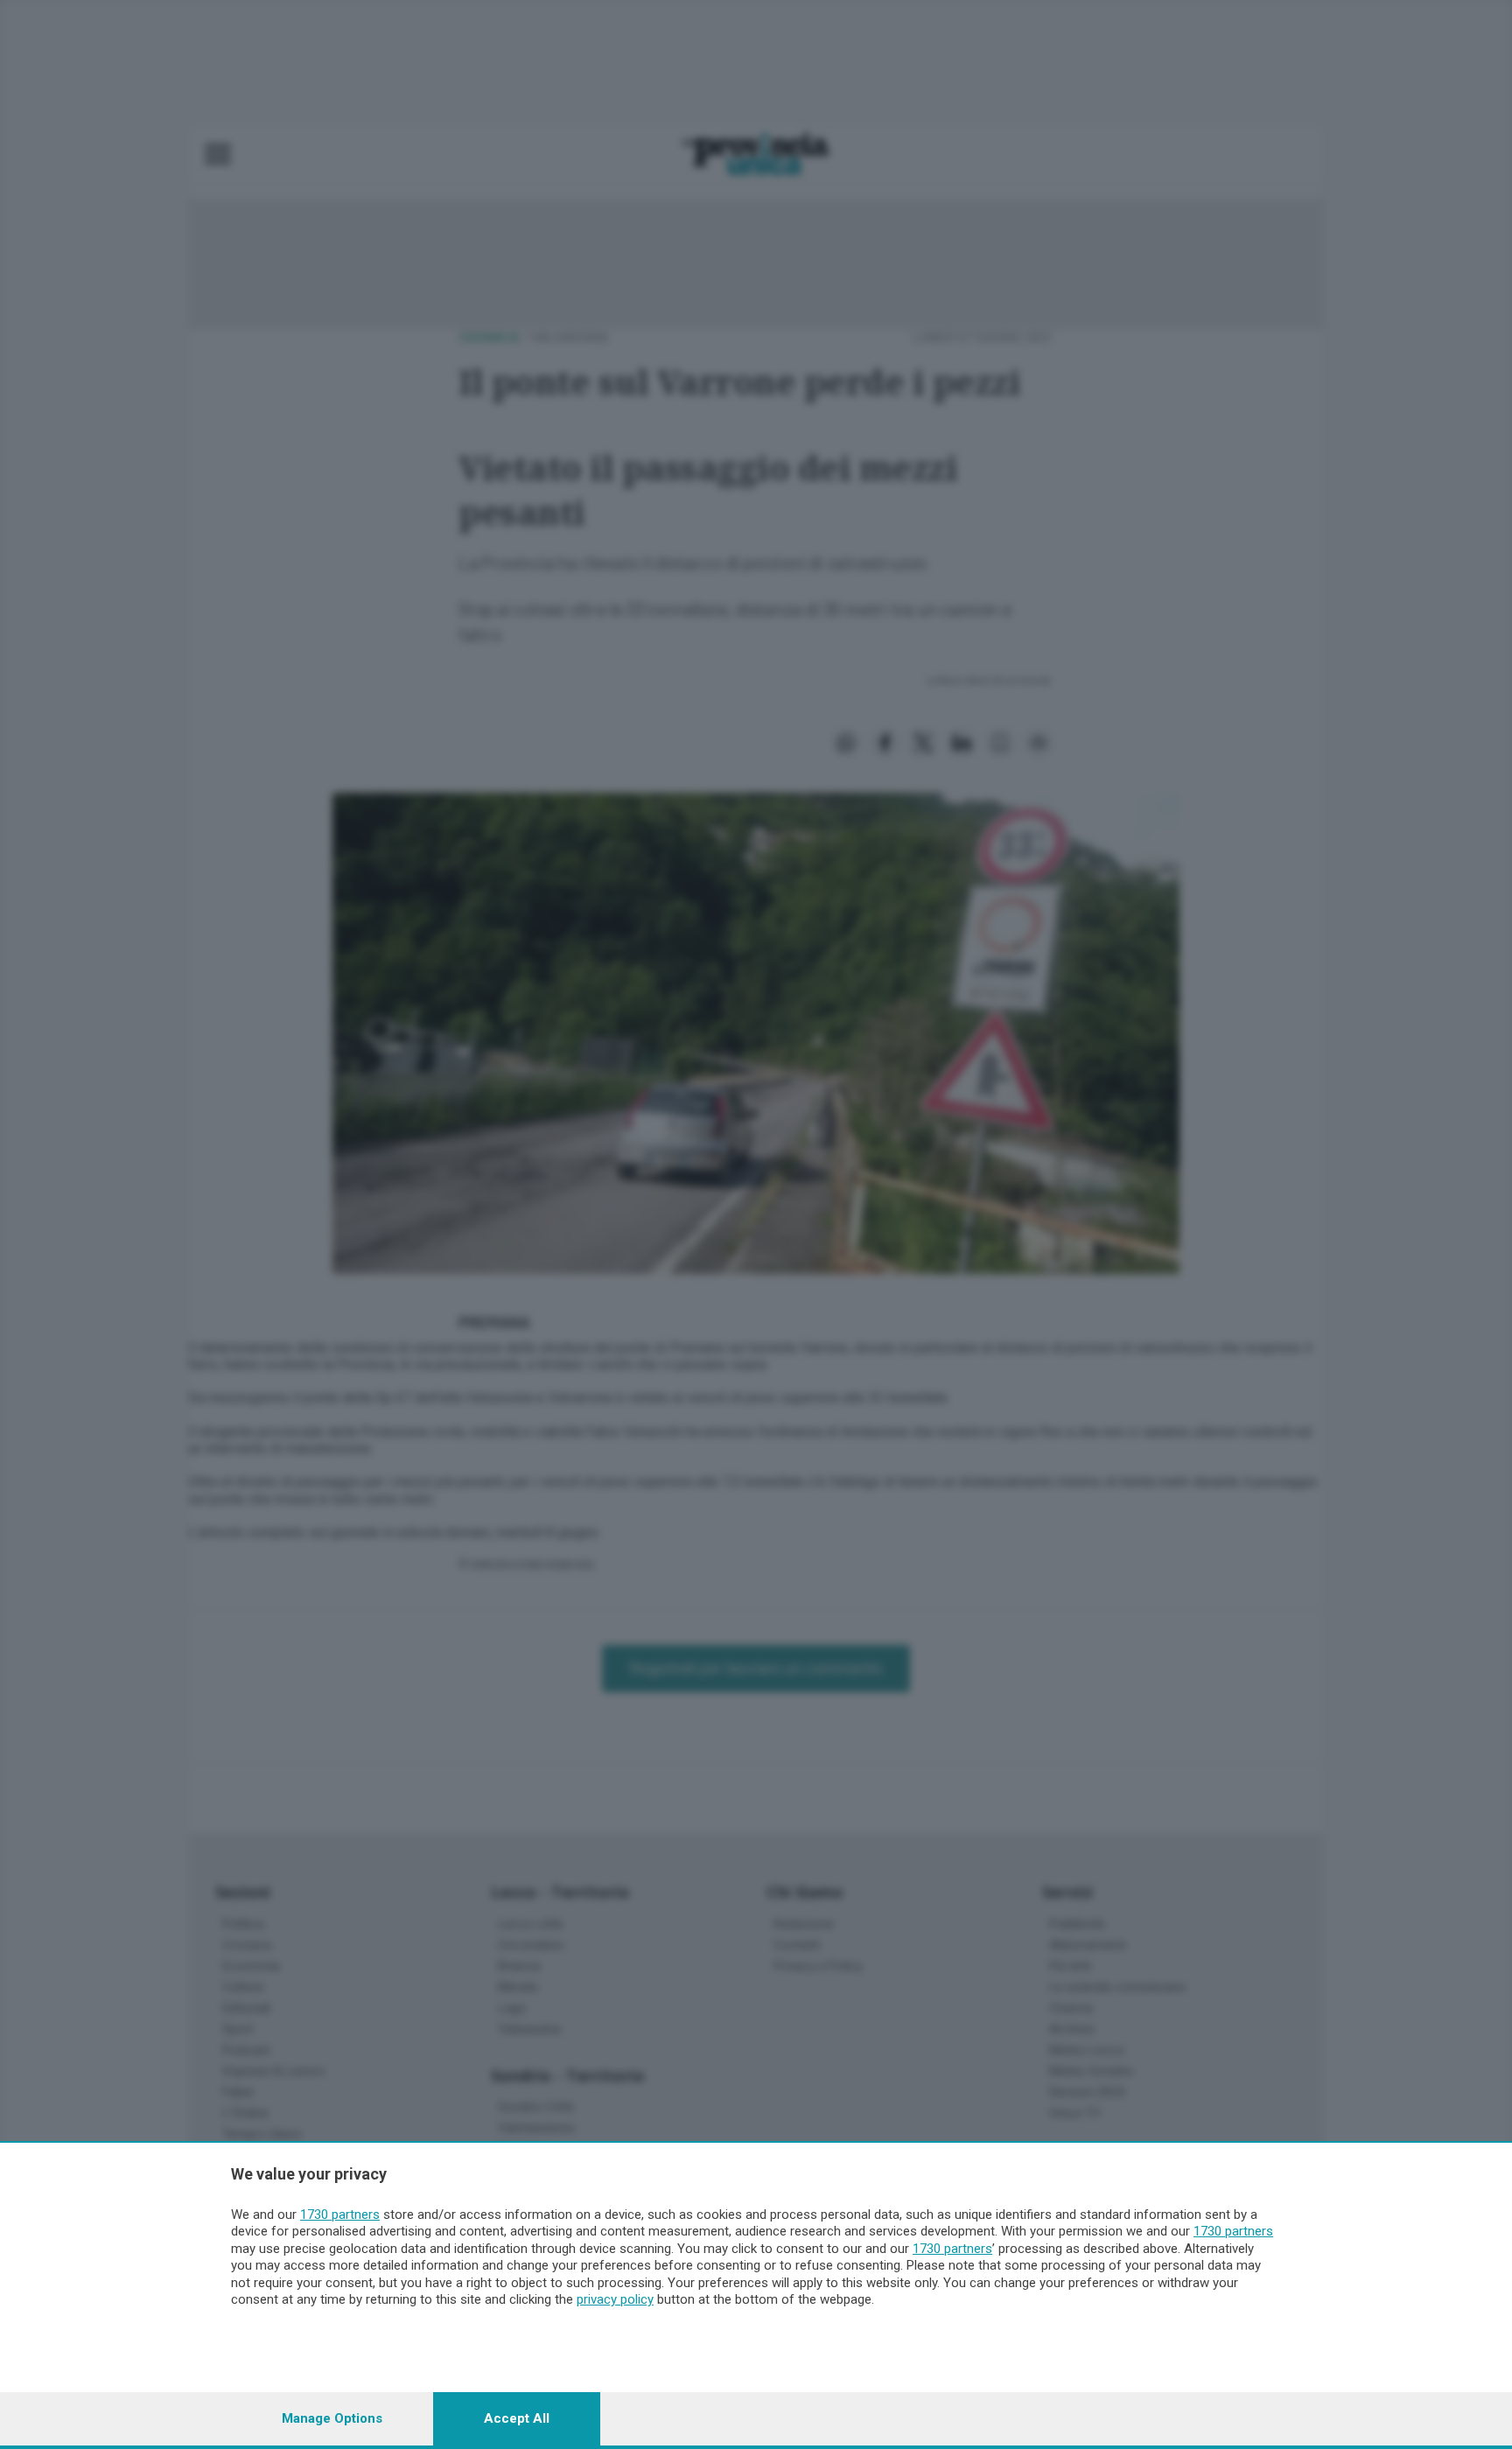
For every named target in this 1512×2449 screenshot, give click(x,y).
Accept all (517, 2418)
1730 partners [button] (340, 2215)
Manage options (332, 2418)
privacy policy (615, 2299)
